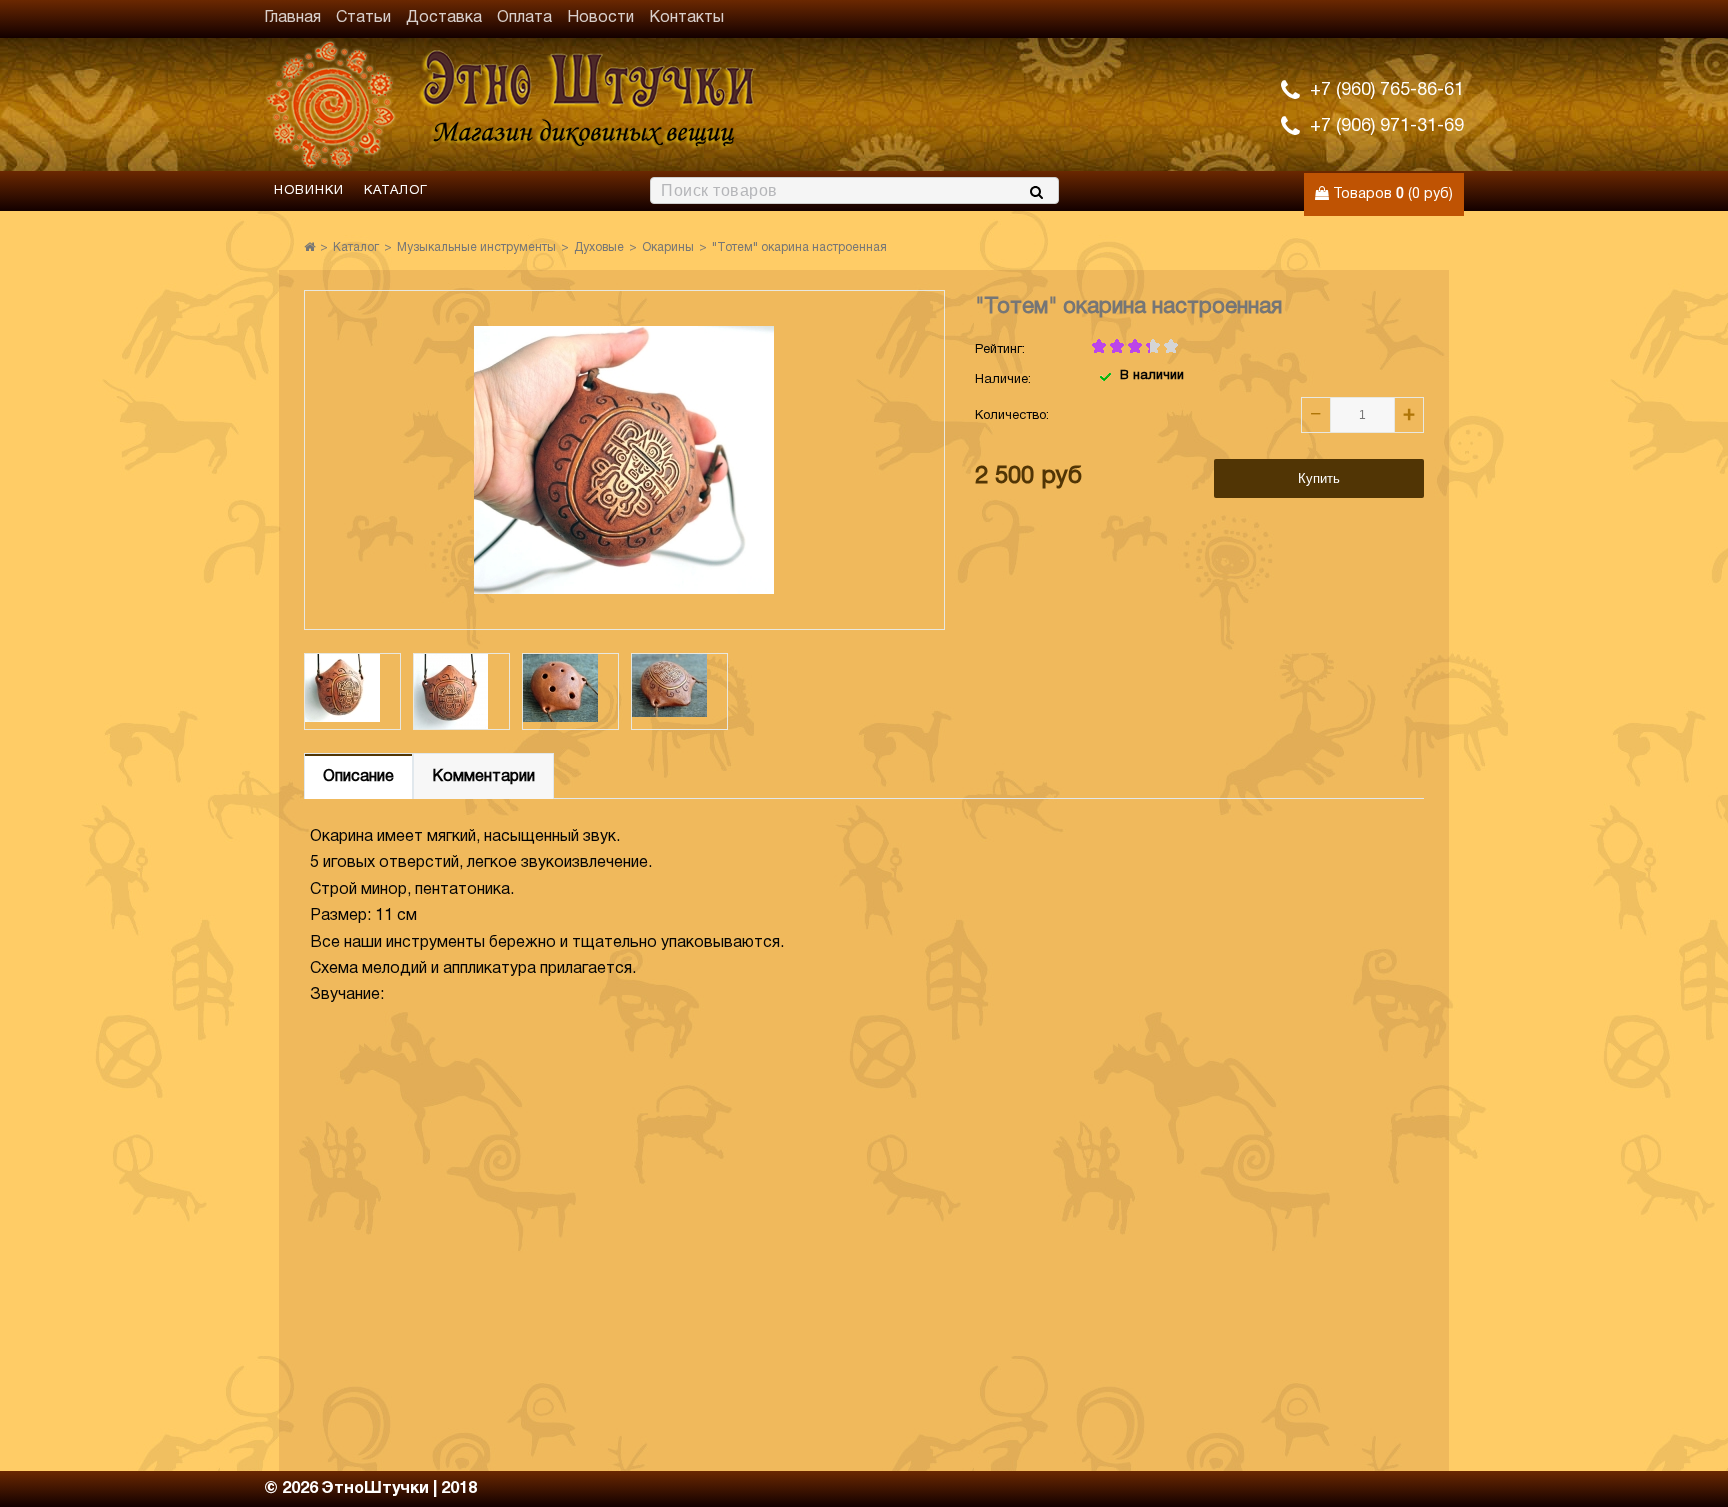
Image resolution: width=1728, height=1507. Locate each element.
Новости (600, 18)
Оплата (524, 18)
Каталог (396, 191)
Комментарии (483, 777)
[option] (352, 691)
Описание (358, 777)
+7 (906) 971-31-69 (1387, 126)
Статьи (363, 18)
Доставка (444, 18)
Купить (1319, 478)
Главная (292, 18)
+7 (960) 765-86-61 (1387, 90)
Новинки (309, 191)
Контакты (686, 18)
